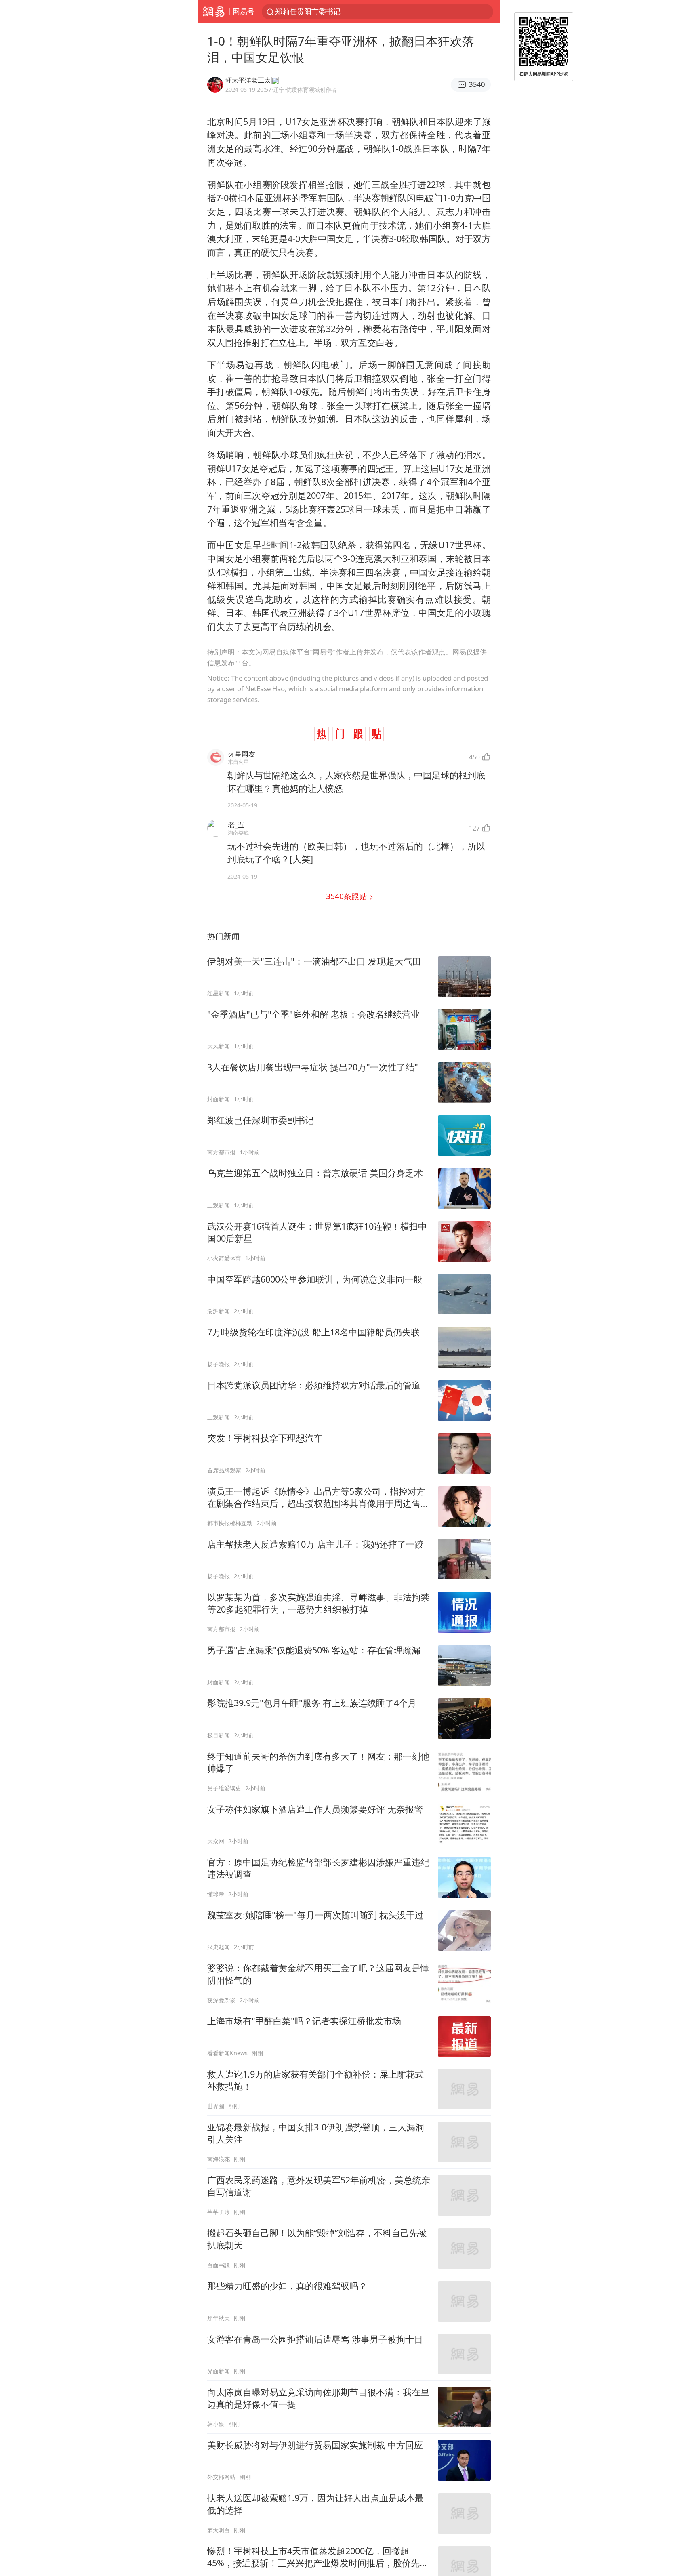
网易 (213, 12)
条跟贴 (347, 896)
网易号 (244, 11)
